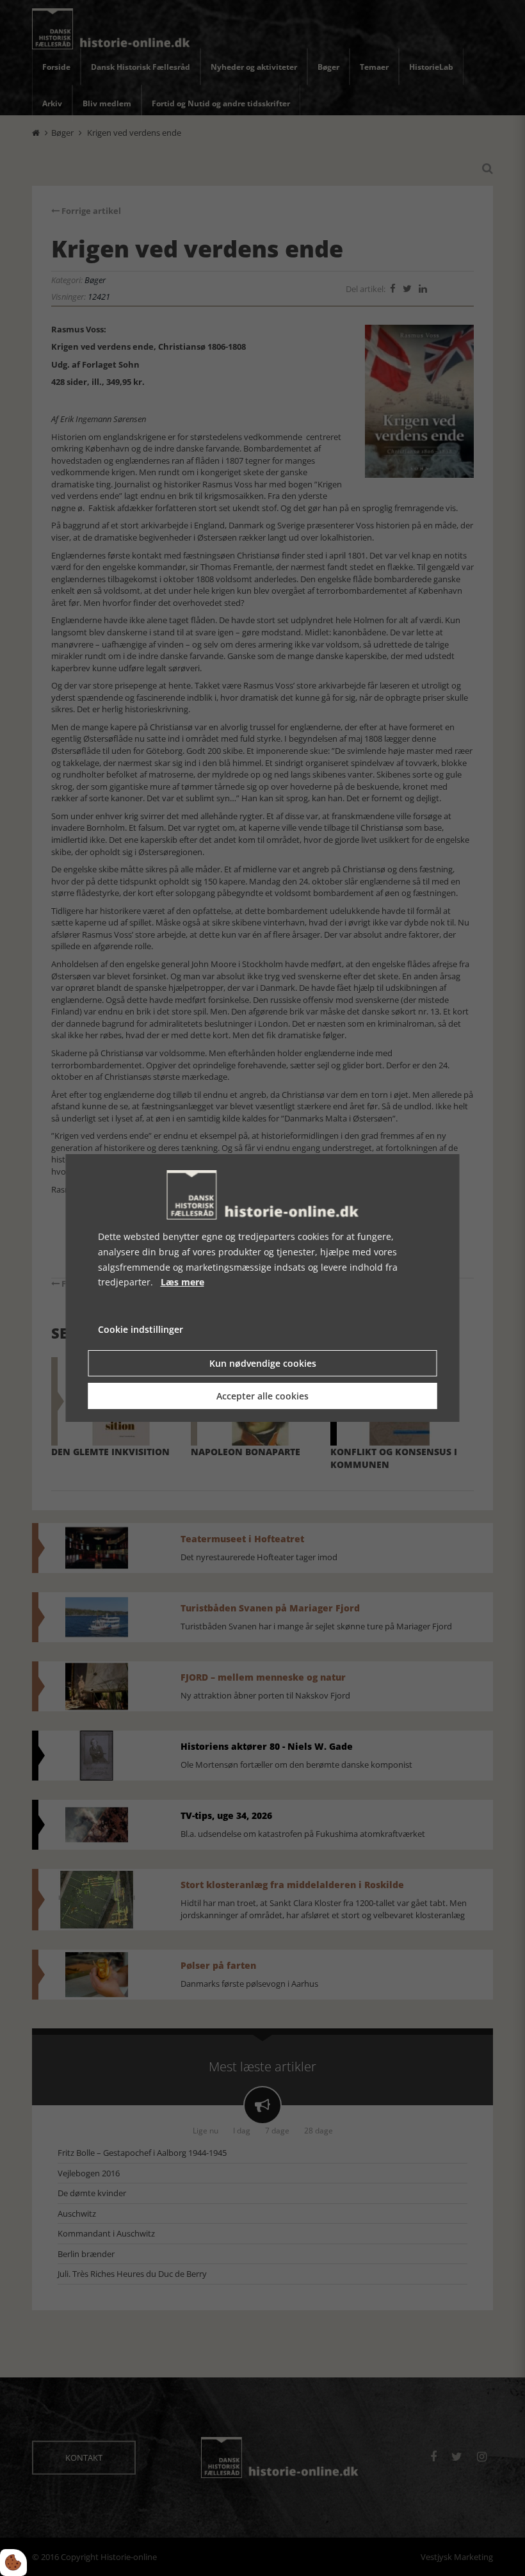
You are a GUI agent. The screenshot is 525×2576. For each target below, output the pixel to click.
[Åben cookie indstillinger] (13, 2563)
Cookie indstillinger (141, 1329)
